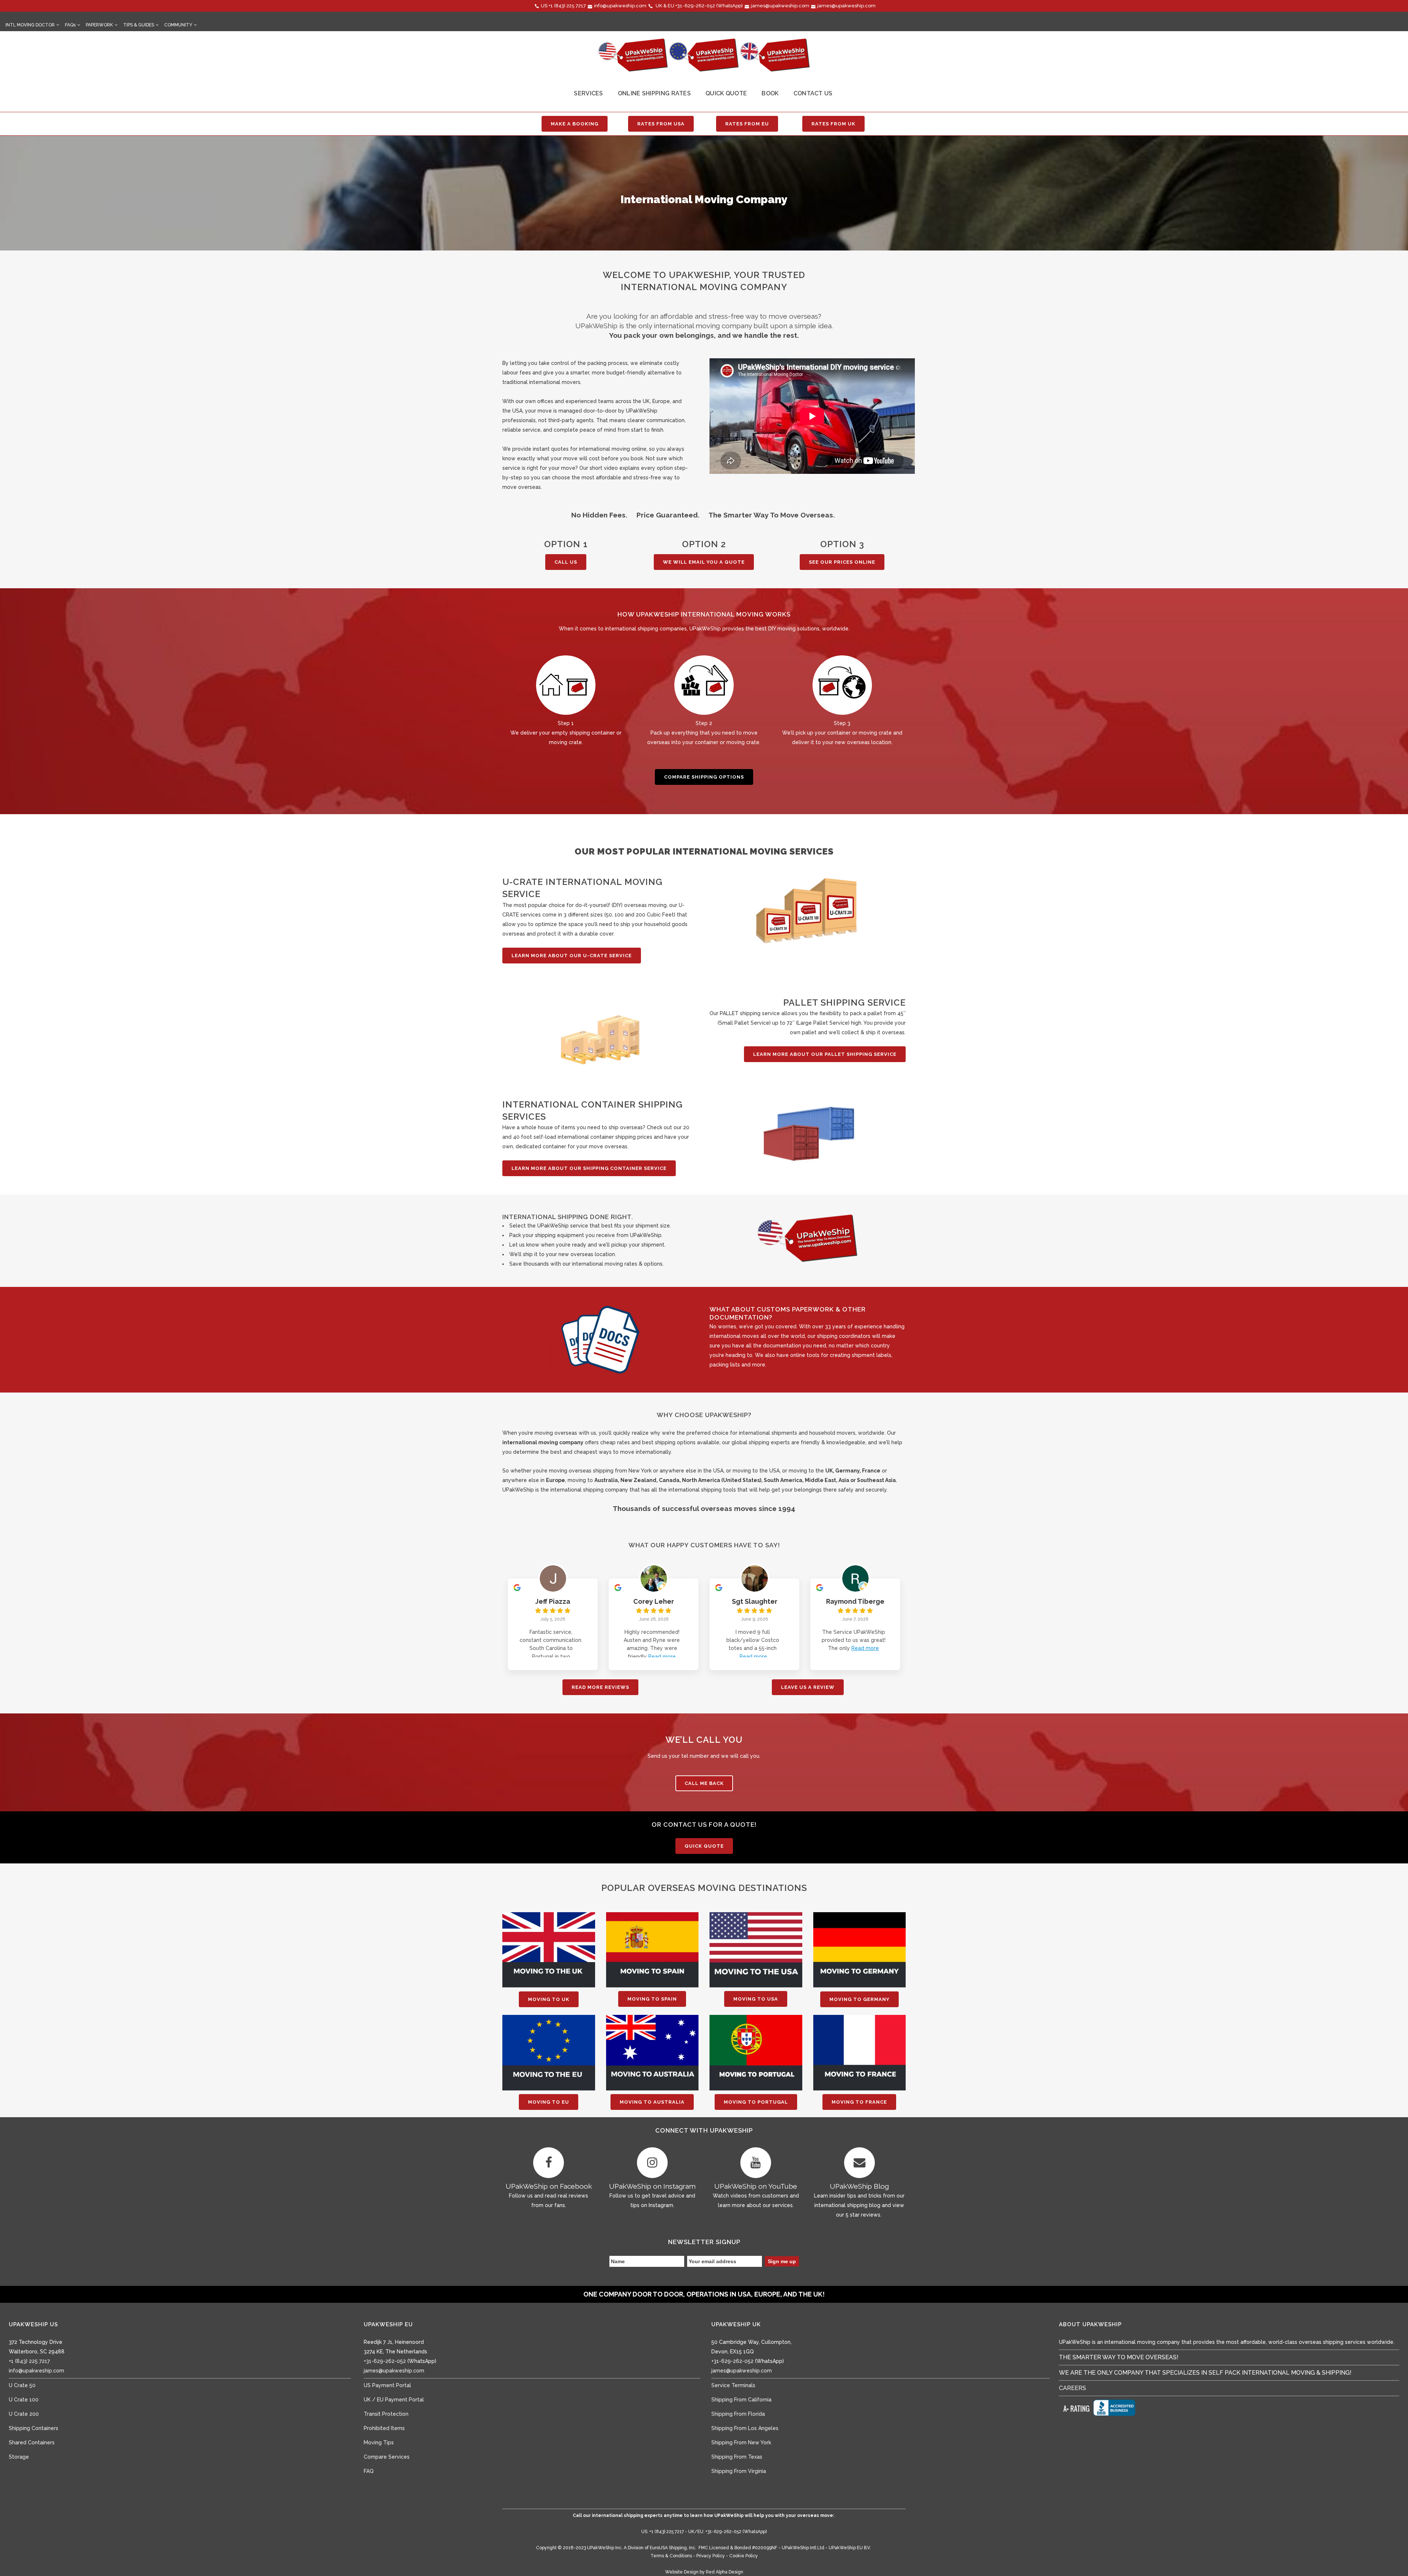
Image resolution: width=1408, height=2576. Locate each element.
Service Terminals (733, 2385)
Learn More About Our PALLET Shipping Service (825, 1054)
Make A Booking (575, 124)
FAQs (70, 25)
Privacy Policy (711, 2556)
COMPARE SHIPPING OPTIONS (704, 777)
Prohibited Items (384, 2428)
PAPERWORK (99, 25)
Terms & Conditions (671, 2556)
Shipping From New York (741, 2443)
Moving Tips (379, 2443)
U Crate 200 (24, 2414)
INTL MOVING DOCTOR (30, 25)
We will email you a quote (704, 562)
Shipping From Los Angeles (745, 2428)
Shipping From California (741, 2400)
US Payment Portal (387, 2385)
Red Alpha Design (725, 2572)
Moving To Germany (859, 1999)
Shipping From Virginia (739, 2471)
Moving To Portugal (756, 2102)
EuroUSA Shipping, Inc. (673, 2548)
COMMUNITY (178, 25)
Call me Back (704, 1783)
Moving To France (859, 2102)
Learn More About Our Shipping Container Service (589, 1168)
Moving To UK (549, 1999)
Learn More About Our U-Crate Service (572, 956)
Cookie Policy (744, 2556)
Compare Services (387, 2457)
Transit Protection (386, 2414)
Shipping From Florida (738, 2414)
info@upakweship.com (620, 6)
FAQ (369, 2471)
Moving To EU (549, 2102)
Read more (662, 1657)
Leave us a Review (808, 1687)
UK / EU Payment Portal (394, 2400)
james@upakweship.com (780, 6)
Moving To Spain (652, 1999)
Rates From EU (747, 124)
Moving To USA (756, 1999)
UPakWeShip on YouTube (756, 2186)
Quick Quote (704, 1846)
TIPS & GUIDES (139, 25)
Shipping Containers (34, 2428)
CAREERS (1072, 2388)
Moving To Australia (652, 2102)
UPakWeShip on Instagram (652, 2186)
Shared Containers (32, 2443)
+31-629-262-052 (695, 6)
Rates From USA (661, 124)
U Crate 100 (24, 2400)
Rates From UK (833, 124)
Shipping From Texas (737, 2457)
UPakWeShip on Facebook (549, 2186)
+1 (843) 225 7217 (567, 6)
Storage (19, 2457)
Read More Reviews (600, 1687)
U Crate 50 (22, 2385)
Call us (566, 562)
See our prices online (842, 562)
